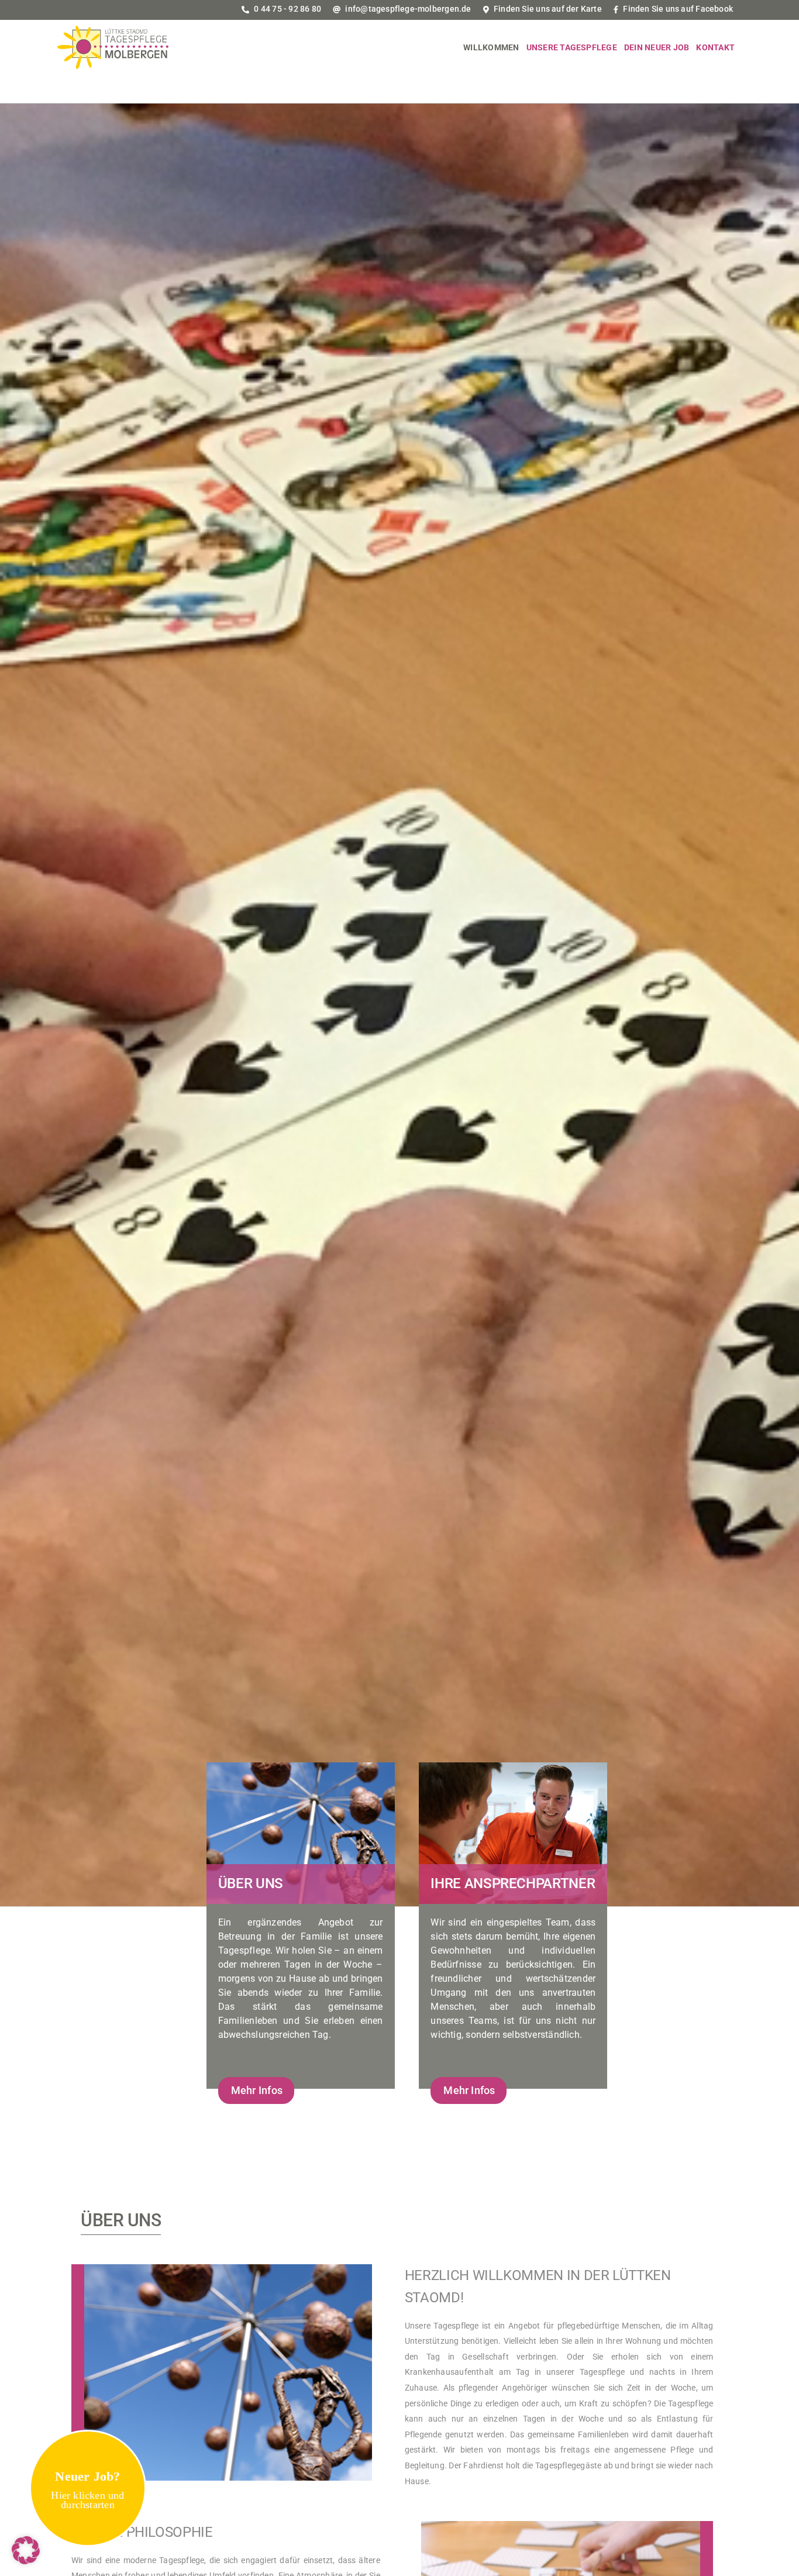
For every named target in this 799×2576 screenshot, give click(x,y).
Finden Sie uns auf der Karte (547, 9)
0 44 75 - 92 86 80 (287, 9)
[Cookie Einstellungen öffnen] (26, 2561)
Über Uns (251, 1883)
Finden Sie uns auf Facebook (677, 9)
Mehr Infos (257, 2090)
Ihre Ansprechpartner (513, 1883)
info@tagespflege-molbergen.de (407, 9)
